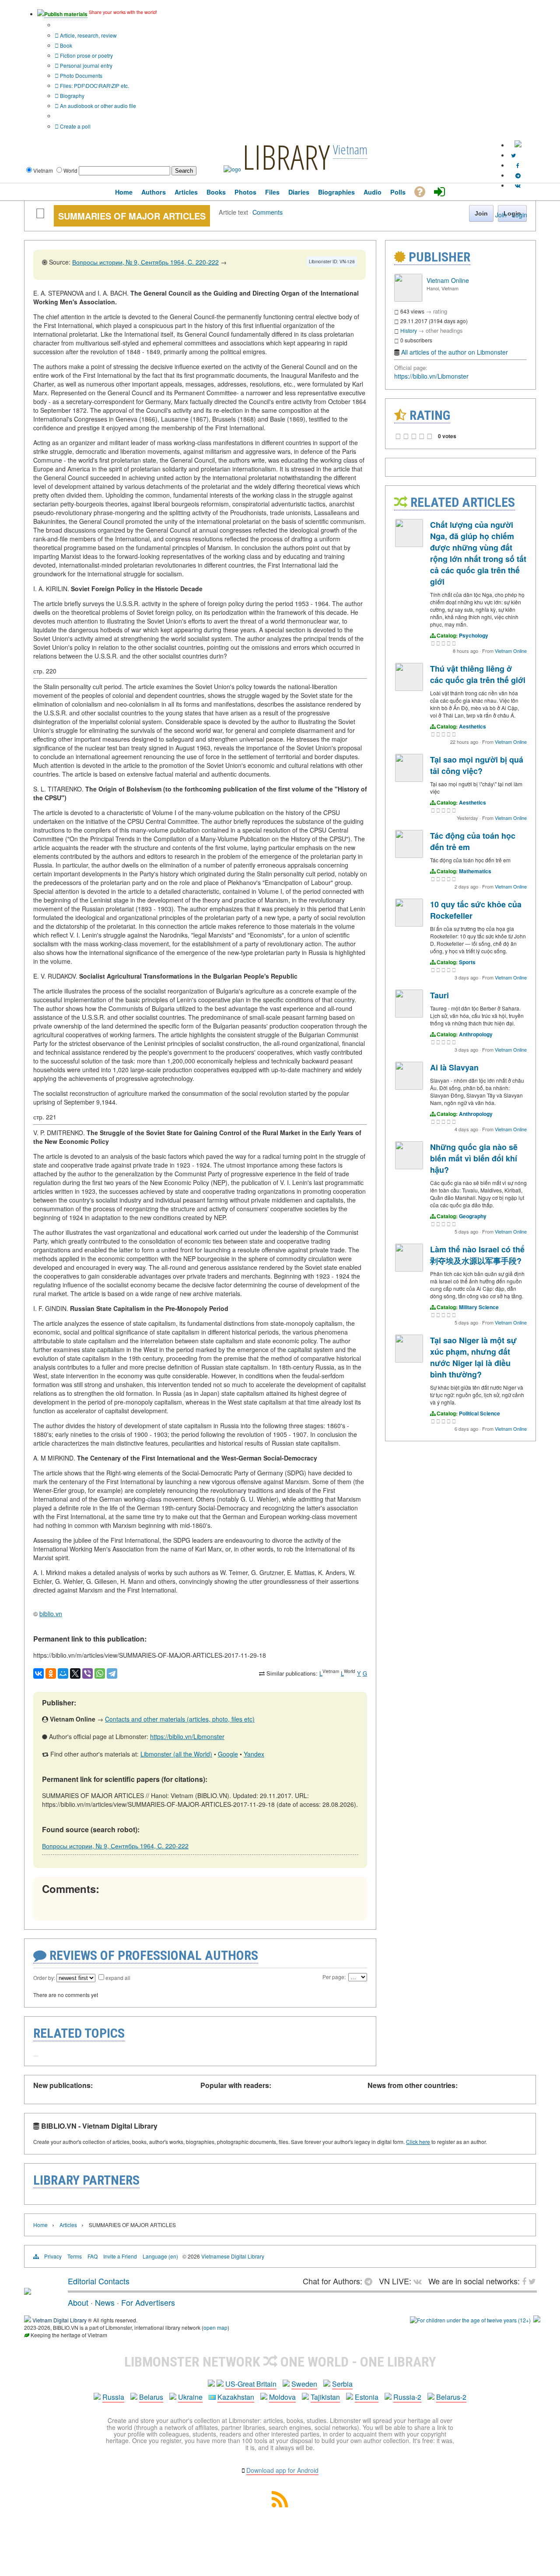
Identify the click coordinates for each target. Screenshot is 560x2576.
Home (40, 2225)
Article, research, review (88, 35)
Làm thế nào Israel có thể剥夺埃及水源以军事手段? (477, 1255)
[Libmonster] (28, 2291)
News (105, 2302)
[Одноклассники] (51, 1673)
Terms (75, 2256)
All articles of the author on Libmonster (455, 352)
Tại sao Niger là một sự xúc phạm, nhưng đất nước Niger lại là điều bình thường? (473, 1357)
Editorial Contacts (99, 2281)
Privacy (53, 2256)
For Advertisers (148, 2302)
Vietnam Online (448, 280)
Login (520, 215)
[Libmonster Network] (470, 2320)
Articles (68, 2225)
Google (228, 1754)
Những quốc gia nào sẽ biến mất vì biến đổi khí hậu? (474, 1158)
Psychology (474, 635)
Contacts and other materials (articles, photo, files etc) (180, 1719)
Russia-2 (407, 2397)
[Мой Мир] (63, 1673)
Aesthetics (472, 726)
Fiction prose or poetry (86, 55)
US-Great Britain (251, 2384)
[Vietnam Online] (408, 299)
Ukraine (190, 2397)
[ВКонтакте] (38, 1673)
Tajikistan (325, 2397)
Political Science (479, 1413)
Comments (268, 212)
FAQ (93, 2256)
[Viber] (87, 1673)
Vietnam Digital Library (59, 2320)
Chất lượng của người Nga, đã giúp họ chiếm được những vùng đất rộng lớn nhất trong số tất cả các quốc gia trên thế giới (478, 553)
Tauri (439, 995)
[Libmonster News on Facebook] (518, 165)
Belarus (151, 2397)
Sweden (304, 2384)
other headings (444, 330)
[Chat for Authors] (518, 175)
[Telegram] (112, 1673)
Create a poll (75, 126)
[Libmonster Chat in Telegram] (371, 2281)
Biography (72, 96)
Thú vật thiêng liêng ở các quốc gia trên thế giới (478, 674)
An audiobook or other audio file (97, 106)
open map (215, 2327)
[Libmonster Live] (518, 185)
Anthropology (476, 1034)
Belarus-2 (451, 2397)
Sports (467, 962)
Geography (473, 1216)
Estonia (367, 2397)
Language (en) (160, 2256)
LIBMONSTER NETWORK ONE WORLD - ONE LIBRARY (280, 2362)
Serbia (342, 2384)
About (78, 2302)
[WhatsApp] (100, 1673)
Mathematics (475, 871)
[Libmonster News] (513, 155)
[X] (75, 1673)
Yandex (254, 1754)
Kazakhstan (236, 2397)
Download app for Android (282, 2470)
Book (65, 45)
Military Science (479, 1307)
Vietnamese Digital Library (233, 2256)
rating (440, 311)
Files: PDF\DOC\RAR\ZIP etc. (94, 85)
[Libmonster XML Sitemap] (280, 2505)
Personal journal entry (86, 65)
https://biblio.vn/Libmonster (187, 1736)
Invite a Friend (120, 2256)
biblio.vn (51, 1614)
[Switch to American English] (518, 145)
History (409, 330)
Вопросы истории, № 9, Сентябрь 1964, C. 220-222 (145, 262)
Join (501, 215)
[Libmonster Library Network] (537, 2320)
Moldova (282, 2397)
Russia (113, 2397)
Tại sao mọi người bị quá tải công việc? (477, 765)
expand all (118, 1978)
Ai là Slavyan (454, 1067)
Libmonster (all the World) (176, 1754)
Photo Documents (80, 75)
